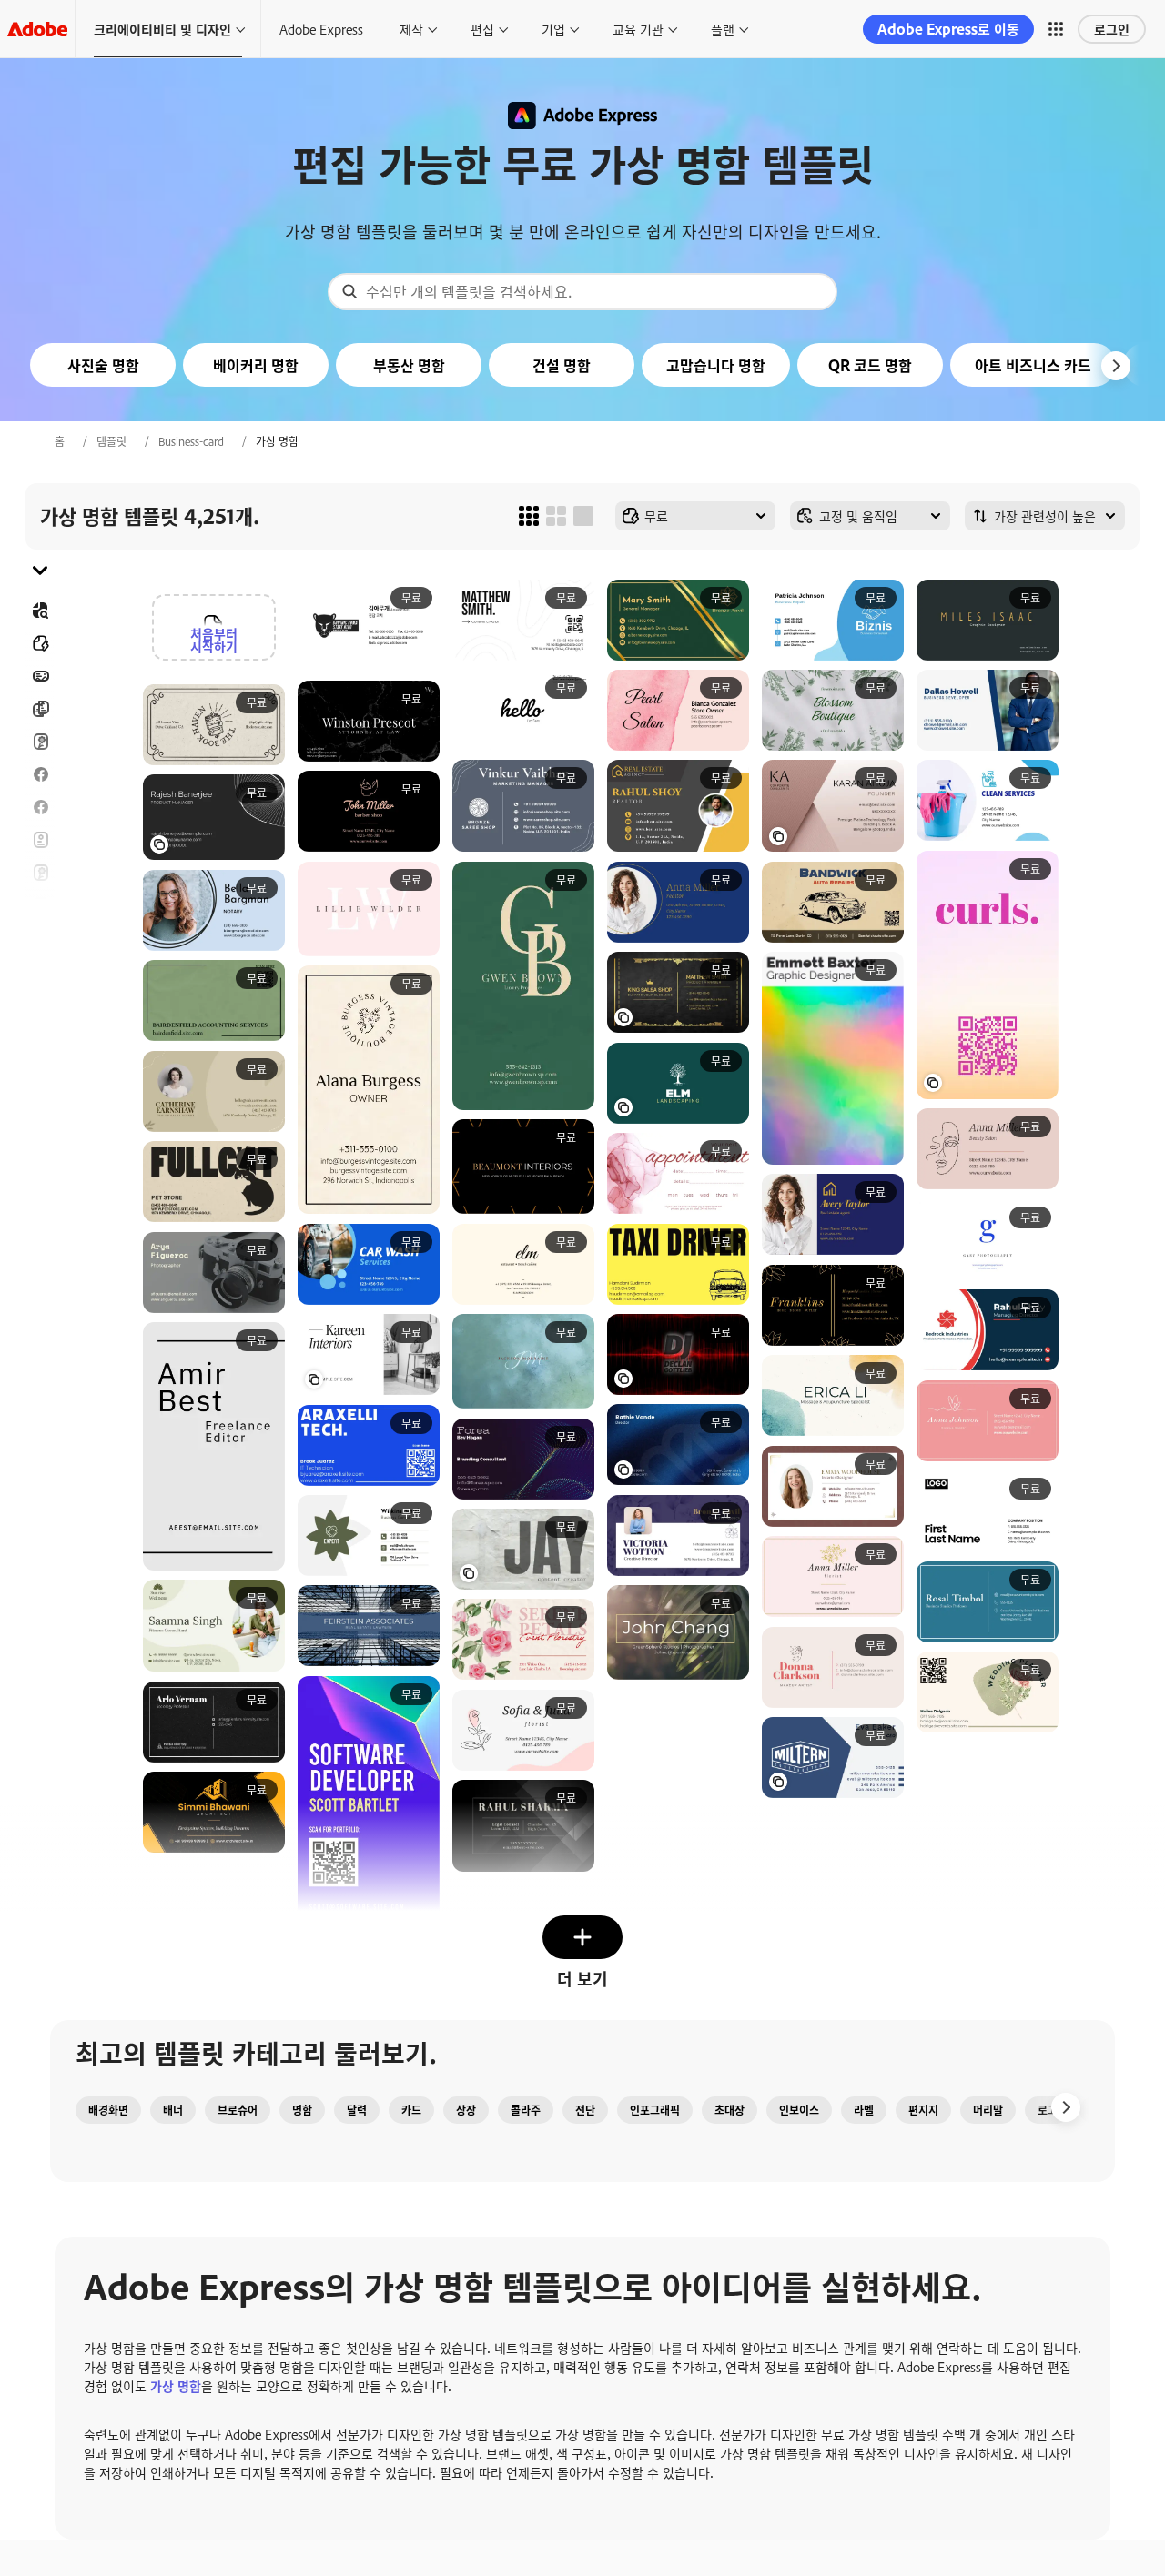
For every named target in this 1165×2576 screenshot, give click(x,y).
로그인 (1112, 29)
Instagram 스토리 (40, 905)
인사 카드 (40, 873)
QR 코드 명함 (870, 365)
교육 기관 (638, 29)
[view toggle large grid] (583, 516)
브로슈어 (40, 709)
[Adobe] (37, 29)
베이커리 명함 (256, 365)
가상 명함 (176, 2385)
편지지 (923, 2110)
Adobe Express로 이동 (948, 29)
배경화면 (108, 2110)
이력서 (40, 1069)
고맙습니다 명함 (716, 365)
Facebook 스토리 (40, 807)
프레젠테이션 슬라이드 (40, 1036)
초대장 (40, 938)
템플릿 (111, 441)
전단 (40, 840)
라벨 (864, 2110)
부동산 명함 (409, 365)
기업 (553, 29)
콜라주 (526, 2110)
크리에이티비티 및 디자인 (162, 29)
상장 (466, 2110)
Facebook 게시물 (40, 774)
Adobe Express (321, 29)
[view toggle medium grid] (556, 516)
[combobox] (582, 292)
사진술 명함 (103, 365)
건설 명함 (562, 365)
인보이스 (799, 2110)
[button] (1056, 29)
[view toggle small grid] (529, 516)
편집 (482, 29)
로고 (40, 971)
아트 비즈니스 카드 (1033, 365)
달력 (357, 2110)
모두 (40, 643)
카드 (40, 742)
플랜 (723, 29)
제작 (411, 29)
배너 (40, 676)
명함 (302, 2110)
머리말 (988, 2110)
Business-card (191, 441)
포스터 (40, 1004)
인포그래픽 (655, 2110)
